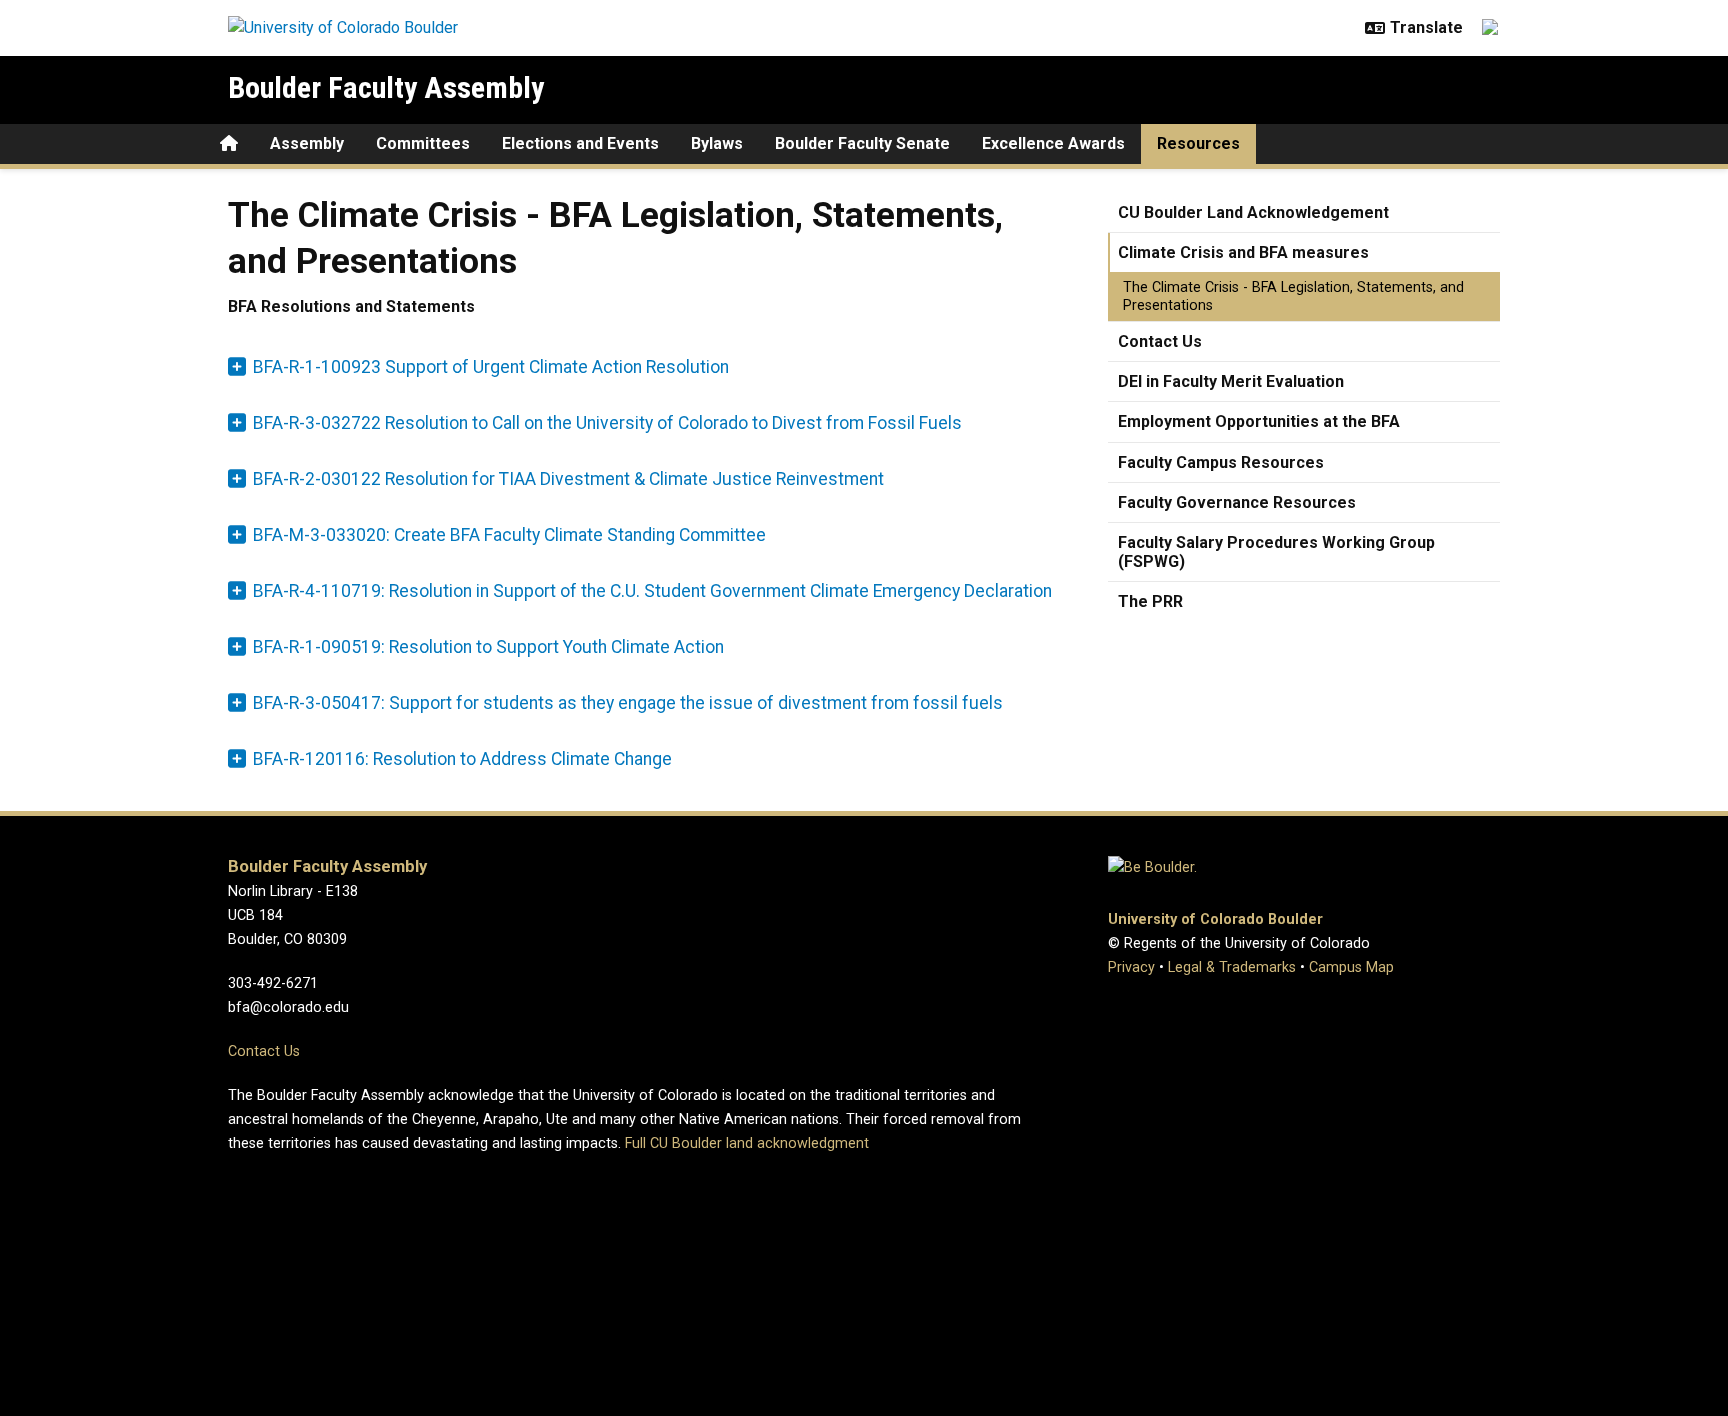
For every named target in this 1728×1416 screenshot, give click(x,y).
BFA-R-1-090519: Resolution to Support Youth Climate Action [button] (488, 647)
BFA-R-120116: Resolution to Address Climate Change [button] (462, 759)
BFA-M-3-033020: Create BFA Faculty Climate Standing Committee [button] (509, 535)
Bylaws (717, 143)
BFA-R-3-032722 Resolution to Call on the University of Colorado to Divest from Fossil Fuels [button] (607, 423)
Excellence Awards (1053, 143)
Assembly (307, 143)
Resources (1198, 143)
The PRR (1150, 601)
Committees (423, 143)
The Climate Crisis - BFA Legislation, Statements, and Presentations (1293, 296)
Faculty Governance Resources (1237, 502)
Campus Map (1351, 967)
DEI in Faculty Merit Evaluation (1231, 381)
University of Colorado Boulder (1215, 919)
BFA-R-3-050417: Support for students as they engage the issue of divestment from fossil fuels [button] (628, 703)
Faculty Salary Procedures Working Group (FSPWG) (1276, 552)
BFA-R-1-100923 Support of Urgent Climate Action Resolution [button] (491, 367)
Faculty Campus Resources (1221, 462)
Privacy (1131, 967)
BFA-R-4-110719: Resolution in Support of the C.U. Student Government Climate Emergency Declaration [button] (652, 591)
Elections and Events (580, 143)
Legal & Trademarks (1232, 967)
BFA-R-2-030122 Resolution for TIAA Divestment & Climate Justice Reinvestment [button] (568, 479)
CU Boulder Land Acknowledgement (1253, 212)
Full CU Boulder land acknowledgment (747, 1143)
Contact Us (1160, 341)
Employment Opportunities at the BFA (1259, 421)
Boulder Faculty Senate (862, 143)
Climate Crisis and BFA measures (1243, 252)
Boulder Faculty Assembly (386, 87)
